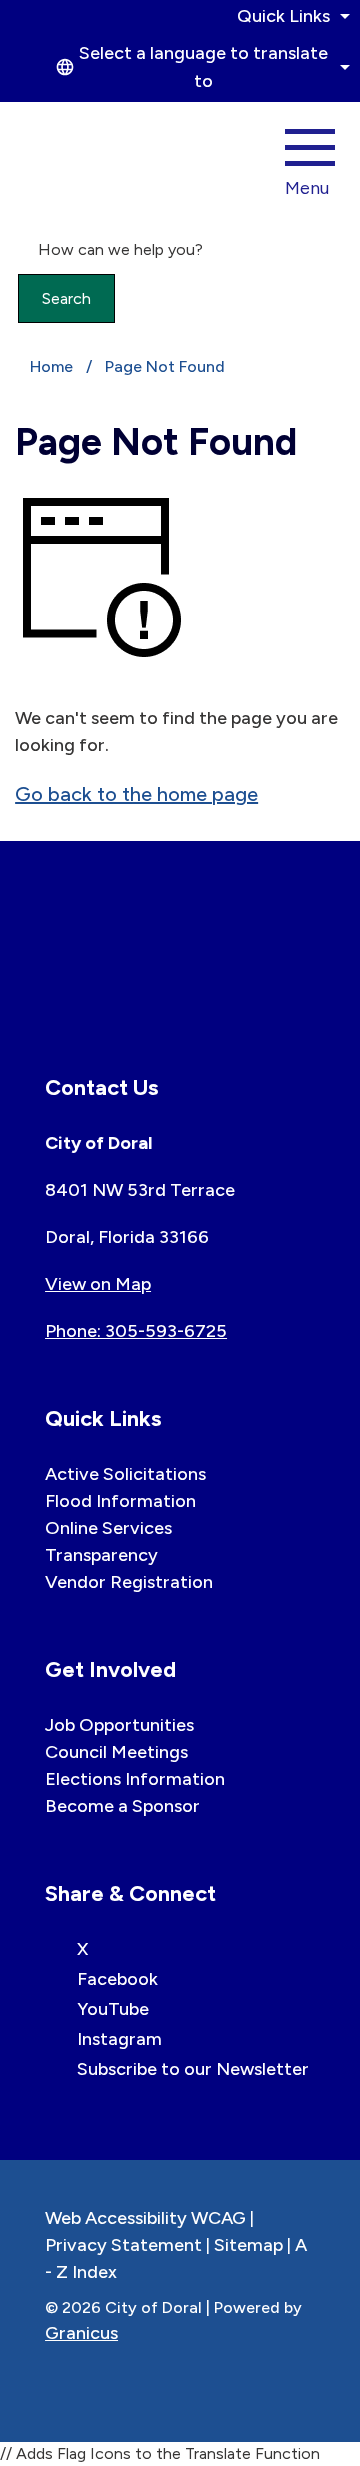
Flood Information (120, 1501)
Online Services (108, 1528)
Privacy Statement (123, 2245)
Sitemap (248, 2245)
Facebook (117, 1979)
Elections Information (135, 1779)
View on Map (98, 1284)
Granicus (81, 2333)
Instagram (119, 2039)
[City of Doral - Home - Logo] (83, 157)
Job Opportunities (119, 1725)
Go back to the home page (136, 794)
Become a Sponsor (122, 1806)
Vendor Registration (129, 1582)
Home (51, 366)
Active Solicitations (125, 1474)
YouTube (113, 2009)
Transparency (101, 1555)
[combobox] (200, 67)
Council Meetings (116, 1752)
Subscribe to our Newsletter (193, 2069)
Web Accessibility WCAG (145, 2218)
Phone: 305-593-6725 (136, 1331)
